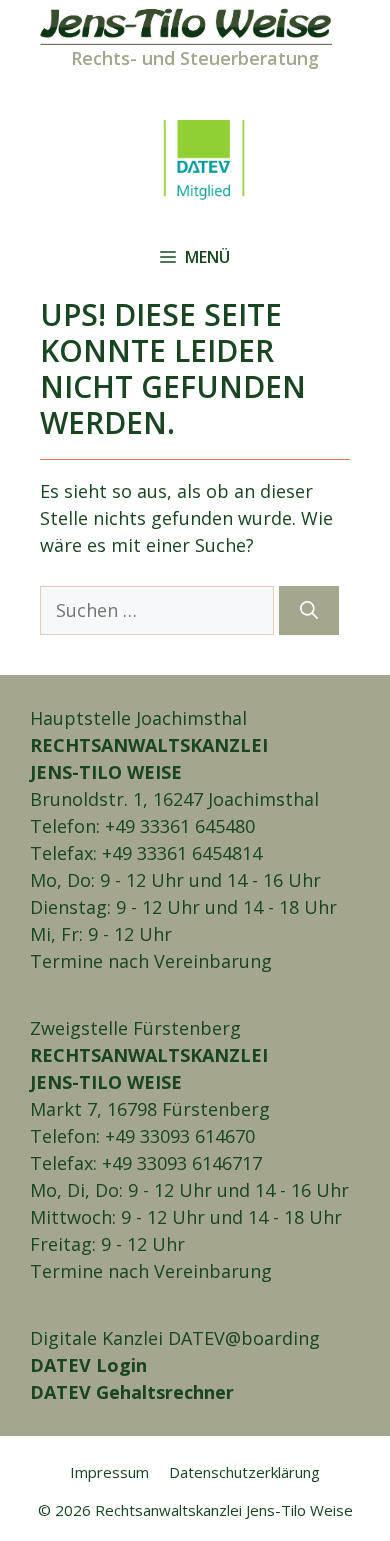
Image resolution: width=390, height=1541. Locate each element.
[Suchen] (309, 610)
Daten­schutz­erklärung (244, 1472)
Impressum (109, 1472)
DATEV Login (88, 1365)
